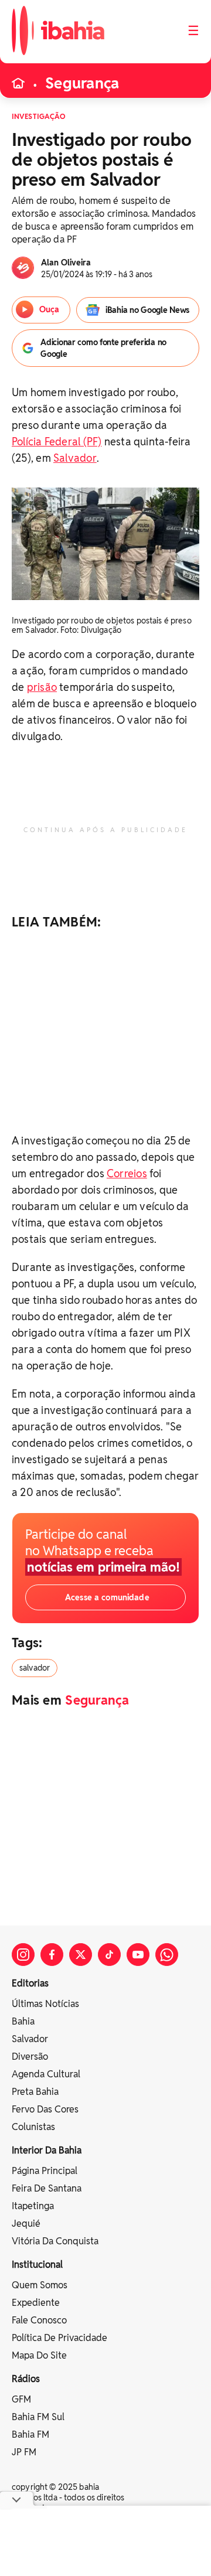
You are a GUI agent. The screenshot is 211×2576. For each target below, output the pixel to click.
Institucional (37, 2265)
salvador (35, 1668)
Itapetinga (33, 2206)
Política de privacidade (59, 2338)
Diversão (30, 2057)
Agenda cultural (46, 2074)
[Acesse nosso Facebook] (52, 1955)
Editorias (30, 1983)
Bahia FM (30, 2434)
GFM (21, 2399)
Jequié (26, 2224)
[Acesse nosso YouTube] (138, 1955)
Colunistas (33, 2127)
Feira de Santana (47, 2188)
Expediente (36, 2303)
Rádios (26, 2379)
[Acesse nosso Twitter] (81, 1955)
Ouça (49, 309)
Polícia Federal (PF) (57, 442)
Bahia (23, 2021)
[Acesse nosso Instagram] (23, 1955)
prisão (42, 687)
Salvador (75, 458)
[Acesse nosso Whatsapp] (167, 1955)
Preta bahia (35, 2092)
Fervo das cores (45, 2109)
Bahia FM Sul (38, 2417)
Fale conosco (39, 2320)
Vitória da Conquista (55, 2241)
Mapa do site (39, 2355)
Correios (127, 1173)
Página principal (45, 2171)
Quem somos (40, 2285)
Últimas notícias (45, 2004)
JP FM (24, 2452)
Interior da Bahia (47, 2150)
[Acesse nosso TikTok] (109, 1955)
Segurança (82, 83)
